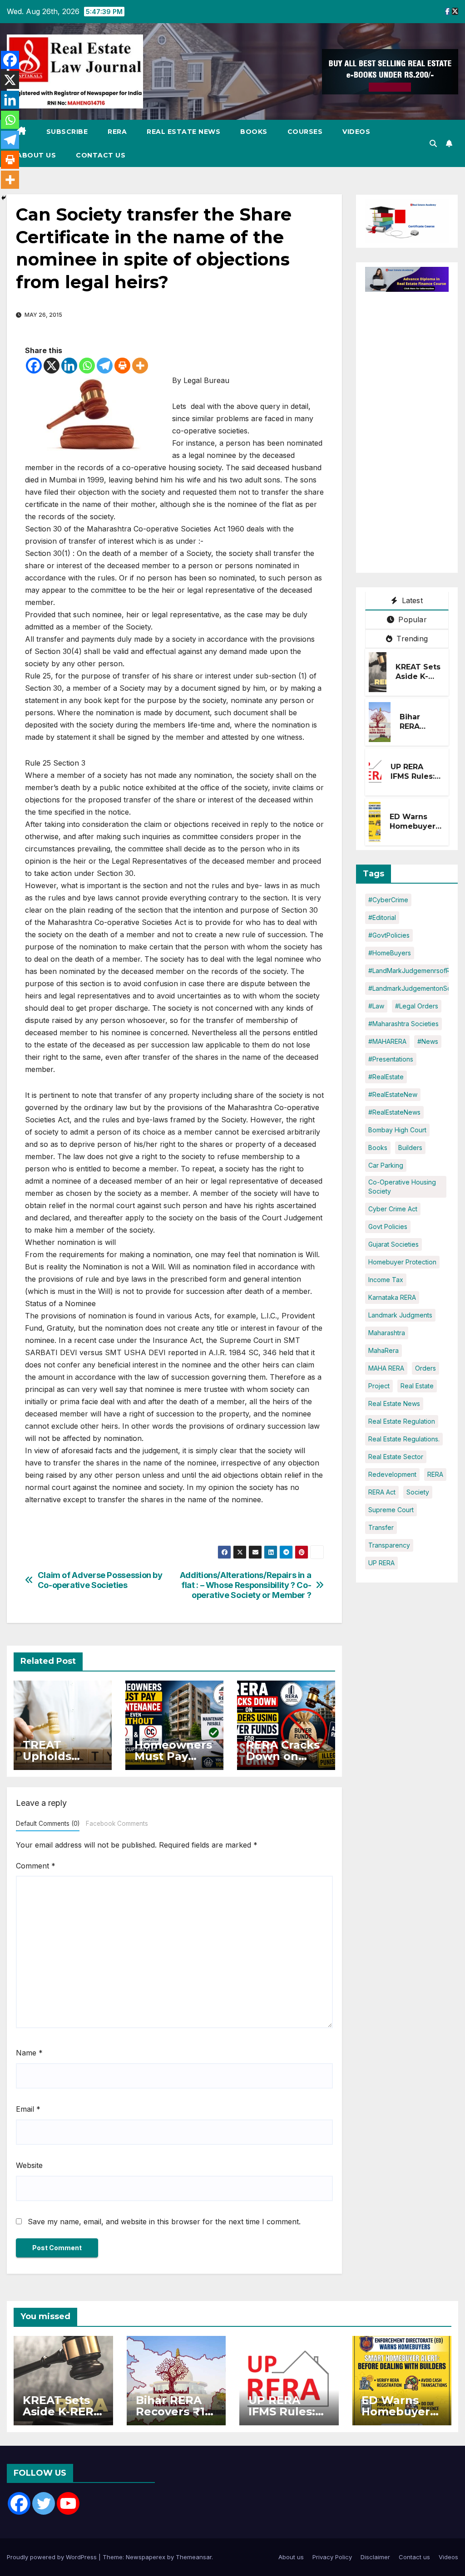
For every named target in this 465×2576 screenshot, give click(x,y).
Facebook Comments (117, 1824)
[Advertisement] (415, 428)
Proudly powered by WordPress (53, 2557)
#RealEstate (386, 1077)
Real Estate (417, 1386)
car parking (386, 1165)
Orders (425, 1368)
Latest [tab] (411, 600)
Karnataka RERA (392, 1297)
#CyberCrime (388, 900)
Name (29, 2053)
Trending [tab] (411, 639)
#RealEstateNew (393, 1094)
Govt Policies (388, 1227)
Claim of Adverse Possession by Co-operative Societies (100, 1580)
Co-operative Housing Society (402, 1187)
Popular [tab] (411, 619)
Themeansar (194, 2557)
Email (28, 2109)
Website (29, 2165)
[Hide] (4, 198)
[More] (140, 366)
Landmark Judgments (400, 1315)
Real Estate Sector (396, 1457)
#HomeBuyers (390, 953)
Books (254, 132)
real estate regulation (402, 1421)
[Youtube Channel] (68, 2503)
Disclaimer (375, 2557)
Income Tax (386, 1280)
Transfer (381, 1527)
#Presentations (391, 1059)
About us (36, 155)
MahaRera (383, 1350)
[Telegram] (105, 366)
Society (418, 1492)
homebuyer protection (402, 1262)
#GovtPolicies (389, 935)
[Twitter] (44, 2503)
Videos (356, 132)
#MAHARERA (387, 1041)
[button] (433, 143)
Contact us (101, 155)
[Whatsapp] (87, 366)
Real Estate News (183, 132)
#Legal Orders (417, 1006)
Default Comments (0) (48, 1824)
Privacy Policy (332, 2557)
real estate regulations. (404, 1439)
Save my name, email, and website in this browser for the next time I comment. (164, 2222)
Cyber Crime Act (393, 1209)
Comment (36, 1866)
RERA (117, 132)
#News (428, 1041)
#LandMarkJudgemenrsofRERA (415, 971)
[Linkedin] (69, 366)
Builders (410, 1148)
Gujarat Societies (393, 1244)
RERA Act (382, 1492)
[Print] (122, 366)
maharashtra (387, 1333)
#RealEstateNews (394, 1112)
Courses (305, 132)
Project (379, 1386)
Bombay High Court (397, 1130)
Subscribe (67, 132)
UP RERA (381, 1563)
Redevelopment (392, 1474)
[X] (52, 366)
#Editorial (382, 917)
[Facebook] (34, 366)
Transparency (389, 1545)
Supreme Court (391, 1510)
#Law (376, 1006)
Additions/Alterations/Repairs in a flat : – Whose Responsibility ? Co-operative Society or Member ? (246, 1585)
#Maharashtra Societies (403, 1024)
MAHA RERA (386, 1368)
